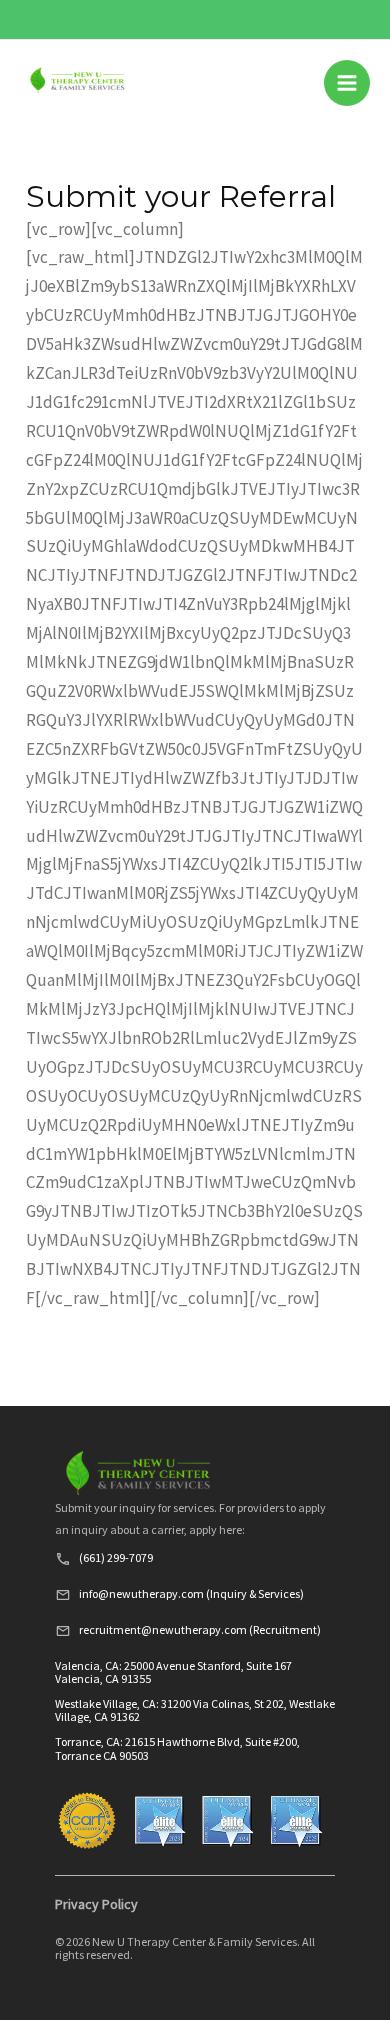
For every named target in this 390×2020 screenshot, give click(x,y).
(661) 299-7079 (116, 1557)
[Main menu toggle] (347, 83)
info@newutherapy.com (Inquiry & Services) (191, 1593)
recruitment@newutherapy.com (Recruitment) (200, 1629)
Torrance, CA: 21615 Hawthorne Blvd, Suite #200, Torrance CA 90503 (177, 1748)
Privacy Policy (96, 1904)
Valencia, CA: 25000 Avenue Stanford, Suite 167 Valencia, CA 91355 (173, 1672)
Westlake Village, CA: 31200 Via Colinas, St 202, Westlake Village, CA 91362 (195, 1710)
